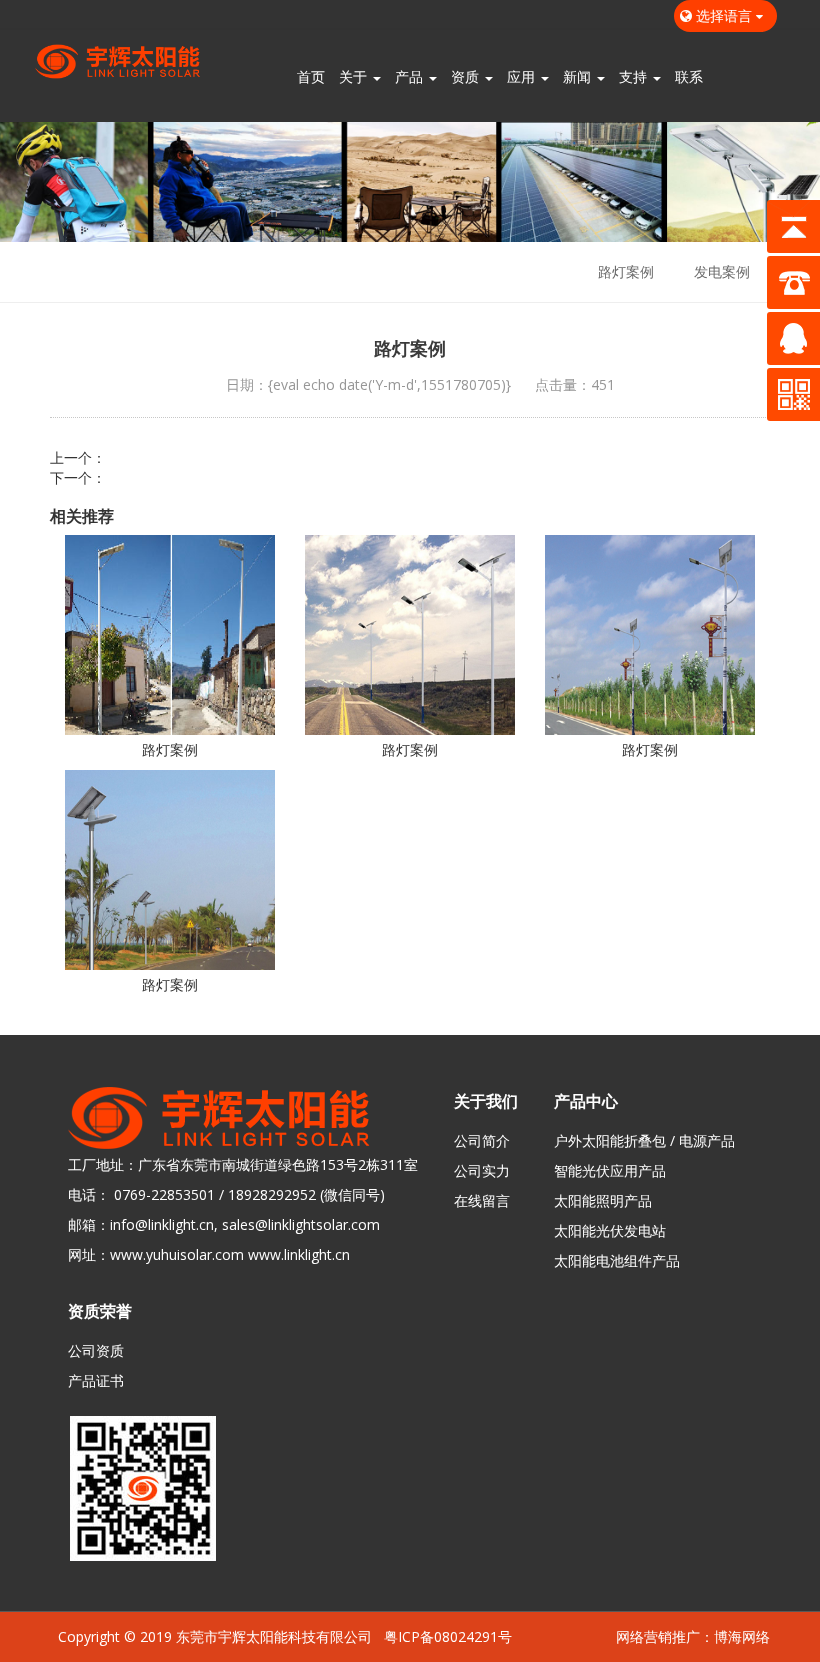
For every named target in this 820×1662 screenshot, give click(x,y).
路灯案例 (626, 271)
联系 (689, 76)
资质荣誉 (100, 1311)
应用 (523, 76)
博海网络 (742, 1636)
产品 (411, 76)
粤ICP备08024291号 (448, 1636)
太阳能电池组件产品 (617, 1260)
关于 (355, 76)
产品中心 (586, 1101)
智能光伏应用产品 (610, 1170)
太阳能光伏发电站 (610, 1230)
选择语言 (724, 15)
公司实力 (482, 1170)
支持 (635, 76)
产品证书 (96, 1380)
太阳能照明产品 (603, 1200)
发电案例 (722, 271)
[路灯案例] (170, 635)
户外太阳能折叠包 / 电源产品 (644, 1140)
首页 (311, 76)
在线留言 (482, 1200)
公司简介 (482, 1140)
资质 (467, 76)
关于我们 (486, 1101)
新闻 (579, 76)
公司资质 (96, 1350)
